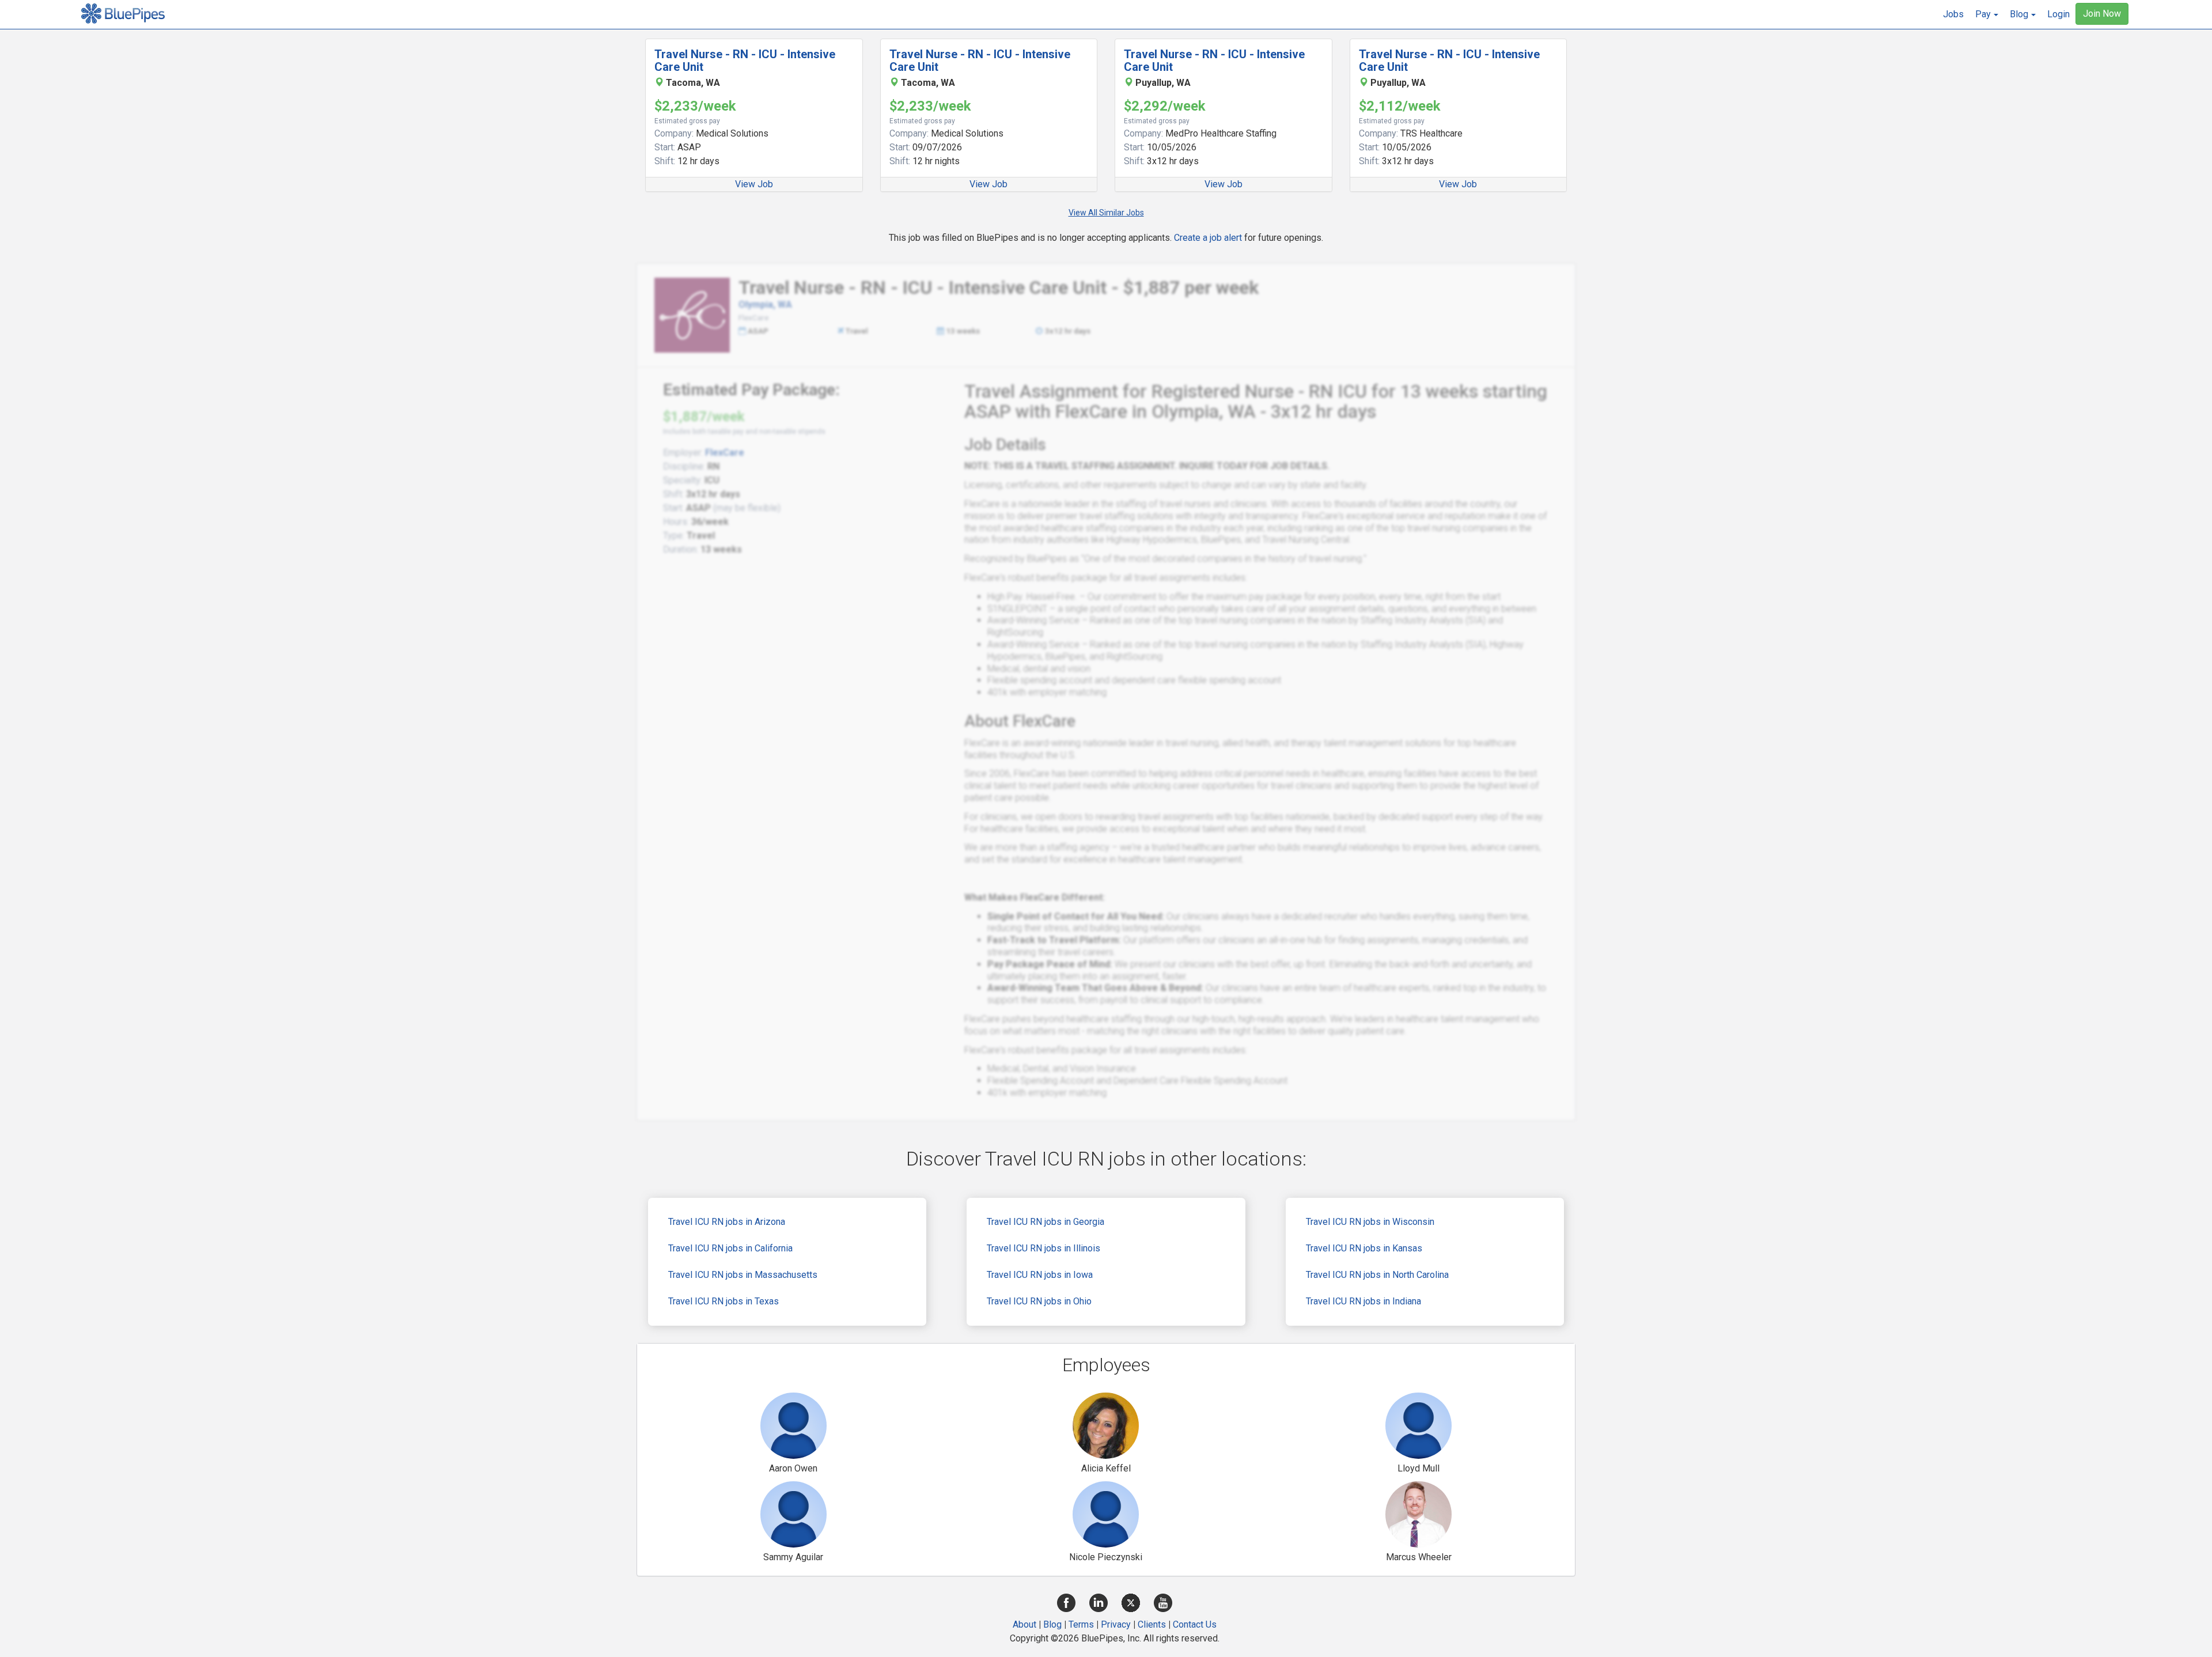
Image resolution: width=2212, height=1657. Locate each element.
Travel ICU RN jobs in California (730, 1248)
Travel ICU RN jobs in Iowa (1040, 1275)
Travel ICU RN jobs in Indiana (1363, 1301)
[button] (1987, 14)
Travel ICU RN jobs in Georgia (1046, 1222)
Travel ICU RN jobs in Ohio (1039, 1301)
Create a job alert (1208, 238)
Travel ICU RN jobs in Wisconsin (1370, 1222)
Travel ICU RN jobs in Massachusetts (743, 1275)
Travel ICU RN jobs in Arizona (727, 1222)
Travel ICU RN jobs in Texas (724, 1301)
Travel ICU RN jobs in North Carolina (1377, 1275)
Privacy (1116, 1624)
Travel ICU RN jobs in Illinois (1043, 1248)
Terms (1081, 1624)
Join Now (2102, 14)
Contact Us (1195, 1624)
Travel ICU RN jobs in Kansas (1364, 1248)
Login (2058, 14)
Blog (1052, 1624)
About (1024, 1624)
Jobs (1953, 14)
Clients (1152, 1624)
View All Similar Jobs (1106, 213)
